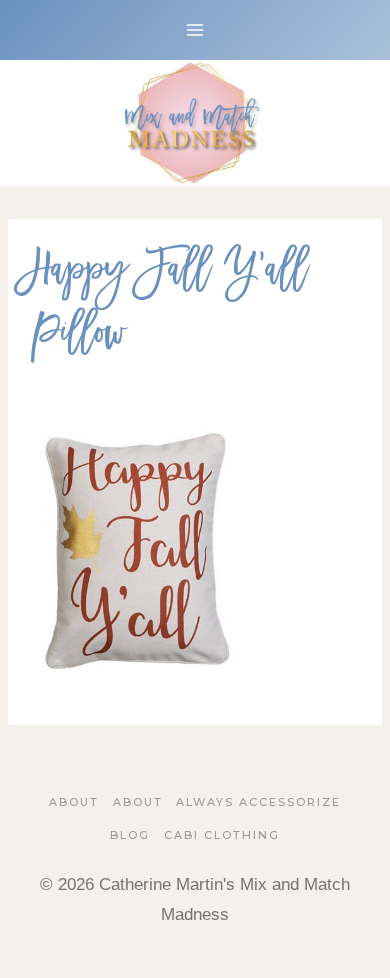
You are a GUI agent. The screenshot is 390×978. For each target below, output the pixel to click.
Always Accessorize (258, 802)
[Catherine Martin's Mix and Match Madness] (195, 123)
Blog (130, 835)
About (74, 802)
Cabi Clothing (222, 835)
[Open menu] (195, 29)
